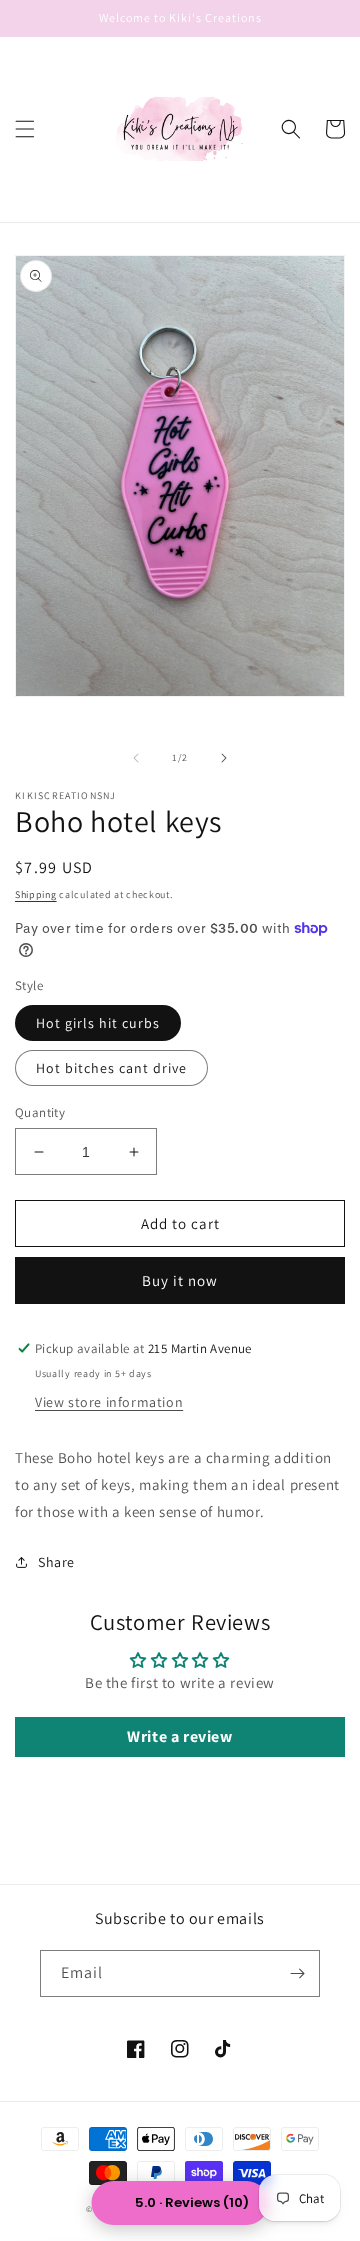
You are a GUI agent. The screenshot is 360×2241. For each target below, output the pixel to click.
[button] (25, 129)
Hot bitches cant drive (111, 1068)
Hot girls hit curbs (98, 1023)
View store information (109, 1402)
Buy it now (180, 1280)
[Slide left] (136, 758)
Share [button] (56, 1562)
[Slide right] (224, 758)
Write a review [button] (179, 1736)
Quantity (40, 1112)
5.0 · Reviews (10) (192, 2202)
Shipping (36, 894)
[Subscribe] (297, 1973)
